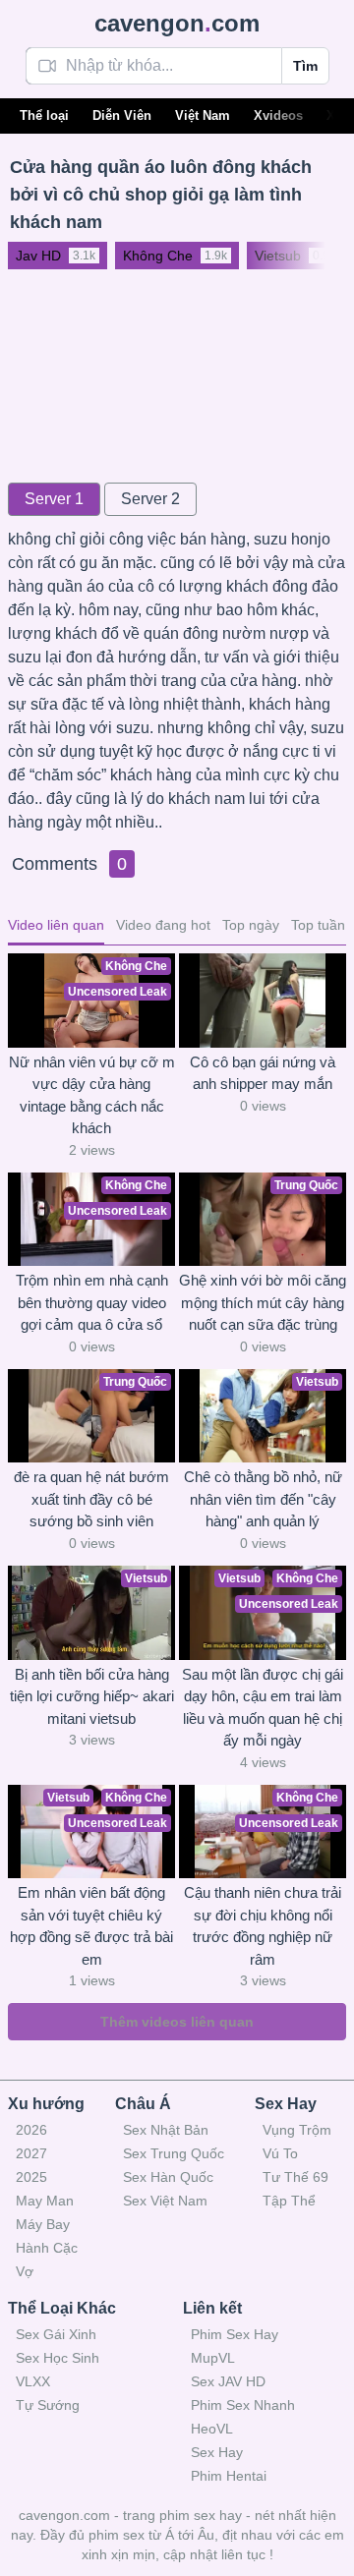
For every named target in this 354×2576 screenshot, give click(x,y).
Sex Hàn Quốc (168, 2177)
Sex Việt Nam (165, 2201)
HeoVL (212, 2429)
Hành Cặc (47, 2248)
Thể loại (44, 115)
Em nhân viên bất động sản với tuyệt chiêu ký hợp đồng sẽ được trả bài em (91, 1926)
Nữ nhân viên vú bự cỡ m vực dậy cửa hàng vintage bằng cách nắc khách (92, 1095)
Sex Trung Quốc (174, 2153)
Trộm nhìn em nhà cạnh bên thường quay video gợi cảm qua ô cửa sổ (92, 1302)
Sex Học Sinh (58, 2358)
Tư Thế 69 (295, 2177)
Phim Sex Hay (235, 2334)
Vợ (25, 2271)
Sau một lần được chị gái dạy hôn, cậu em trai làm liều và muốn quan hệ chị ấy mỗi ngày (263, 1708)
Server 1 (54, 499)
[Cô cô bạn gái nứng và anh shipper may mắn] (263, 1001)
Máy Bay (43, 2224)
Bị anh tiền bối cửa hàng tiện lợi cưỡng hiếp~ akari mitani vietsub (92, 1696)
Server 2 (150, 499)
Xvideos (278, 115)
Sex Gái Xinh (56, 2334)
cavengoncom (177, 23)
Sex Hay (217, 2452)
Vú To (280, 2153)
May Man (45, 2201)
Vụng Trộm (297, 2130)
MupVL (213, 2358)
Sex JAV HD (228, 2381)
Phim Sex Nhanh (243, 2405)
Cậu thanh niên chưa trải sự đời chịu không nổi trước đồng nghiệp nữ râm (263, 1926)
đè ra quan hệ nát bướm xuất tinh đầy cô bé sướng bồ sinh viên (91, 1499)
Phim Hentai (229, 2476)
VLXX (33, 2381)
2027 (31, 2153)
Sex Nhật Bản (166, 2130)
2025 (31, 2177)
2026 (31, 2130)
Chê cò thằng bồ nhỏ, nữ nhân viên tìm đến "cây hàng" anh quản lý (263, 1499)
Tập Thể (289, 2201)
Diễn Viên (122, 115)
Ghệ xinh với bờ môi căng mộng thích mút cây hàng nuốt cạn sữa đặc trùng (263, 1302)
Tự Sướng (48, 2405)
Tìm (305, 66)
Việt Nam (203, 115)
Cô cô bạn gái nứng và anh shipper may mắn (263, 1073)
